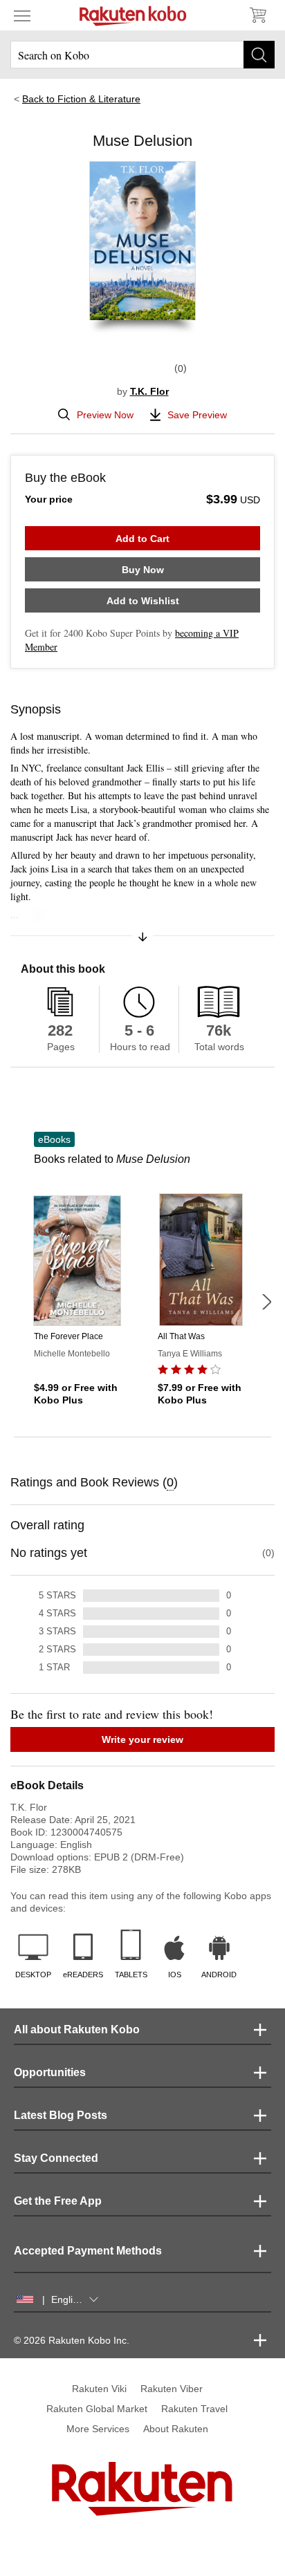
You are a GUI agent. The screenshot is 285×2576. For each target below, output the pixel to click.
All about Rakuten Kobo (77, 2029)
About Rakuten (176, 2429)
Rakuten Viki (99, 2389)
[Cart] (257, 15)
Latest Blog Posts (61, 2115)
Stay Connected (56, 2158)
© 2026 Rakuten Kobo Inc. (72, 2340)
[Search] (259, 55)
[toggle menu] (22, 15)
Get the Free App (58, 2201)
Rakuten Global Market (97, 2409)
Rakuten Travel (194, 2409)
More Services (98, 2429)
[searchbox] (142, 55)
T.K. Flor (149, 391)
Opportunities (50, 2072)
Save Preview (197, 415)
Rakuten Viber (172, 2389)
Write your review (142, 1739)
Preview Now (105, 415)
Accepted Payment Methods (88, 2251)
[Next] (266, 1302)
